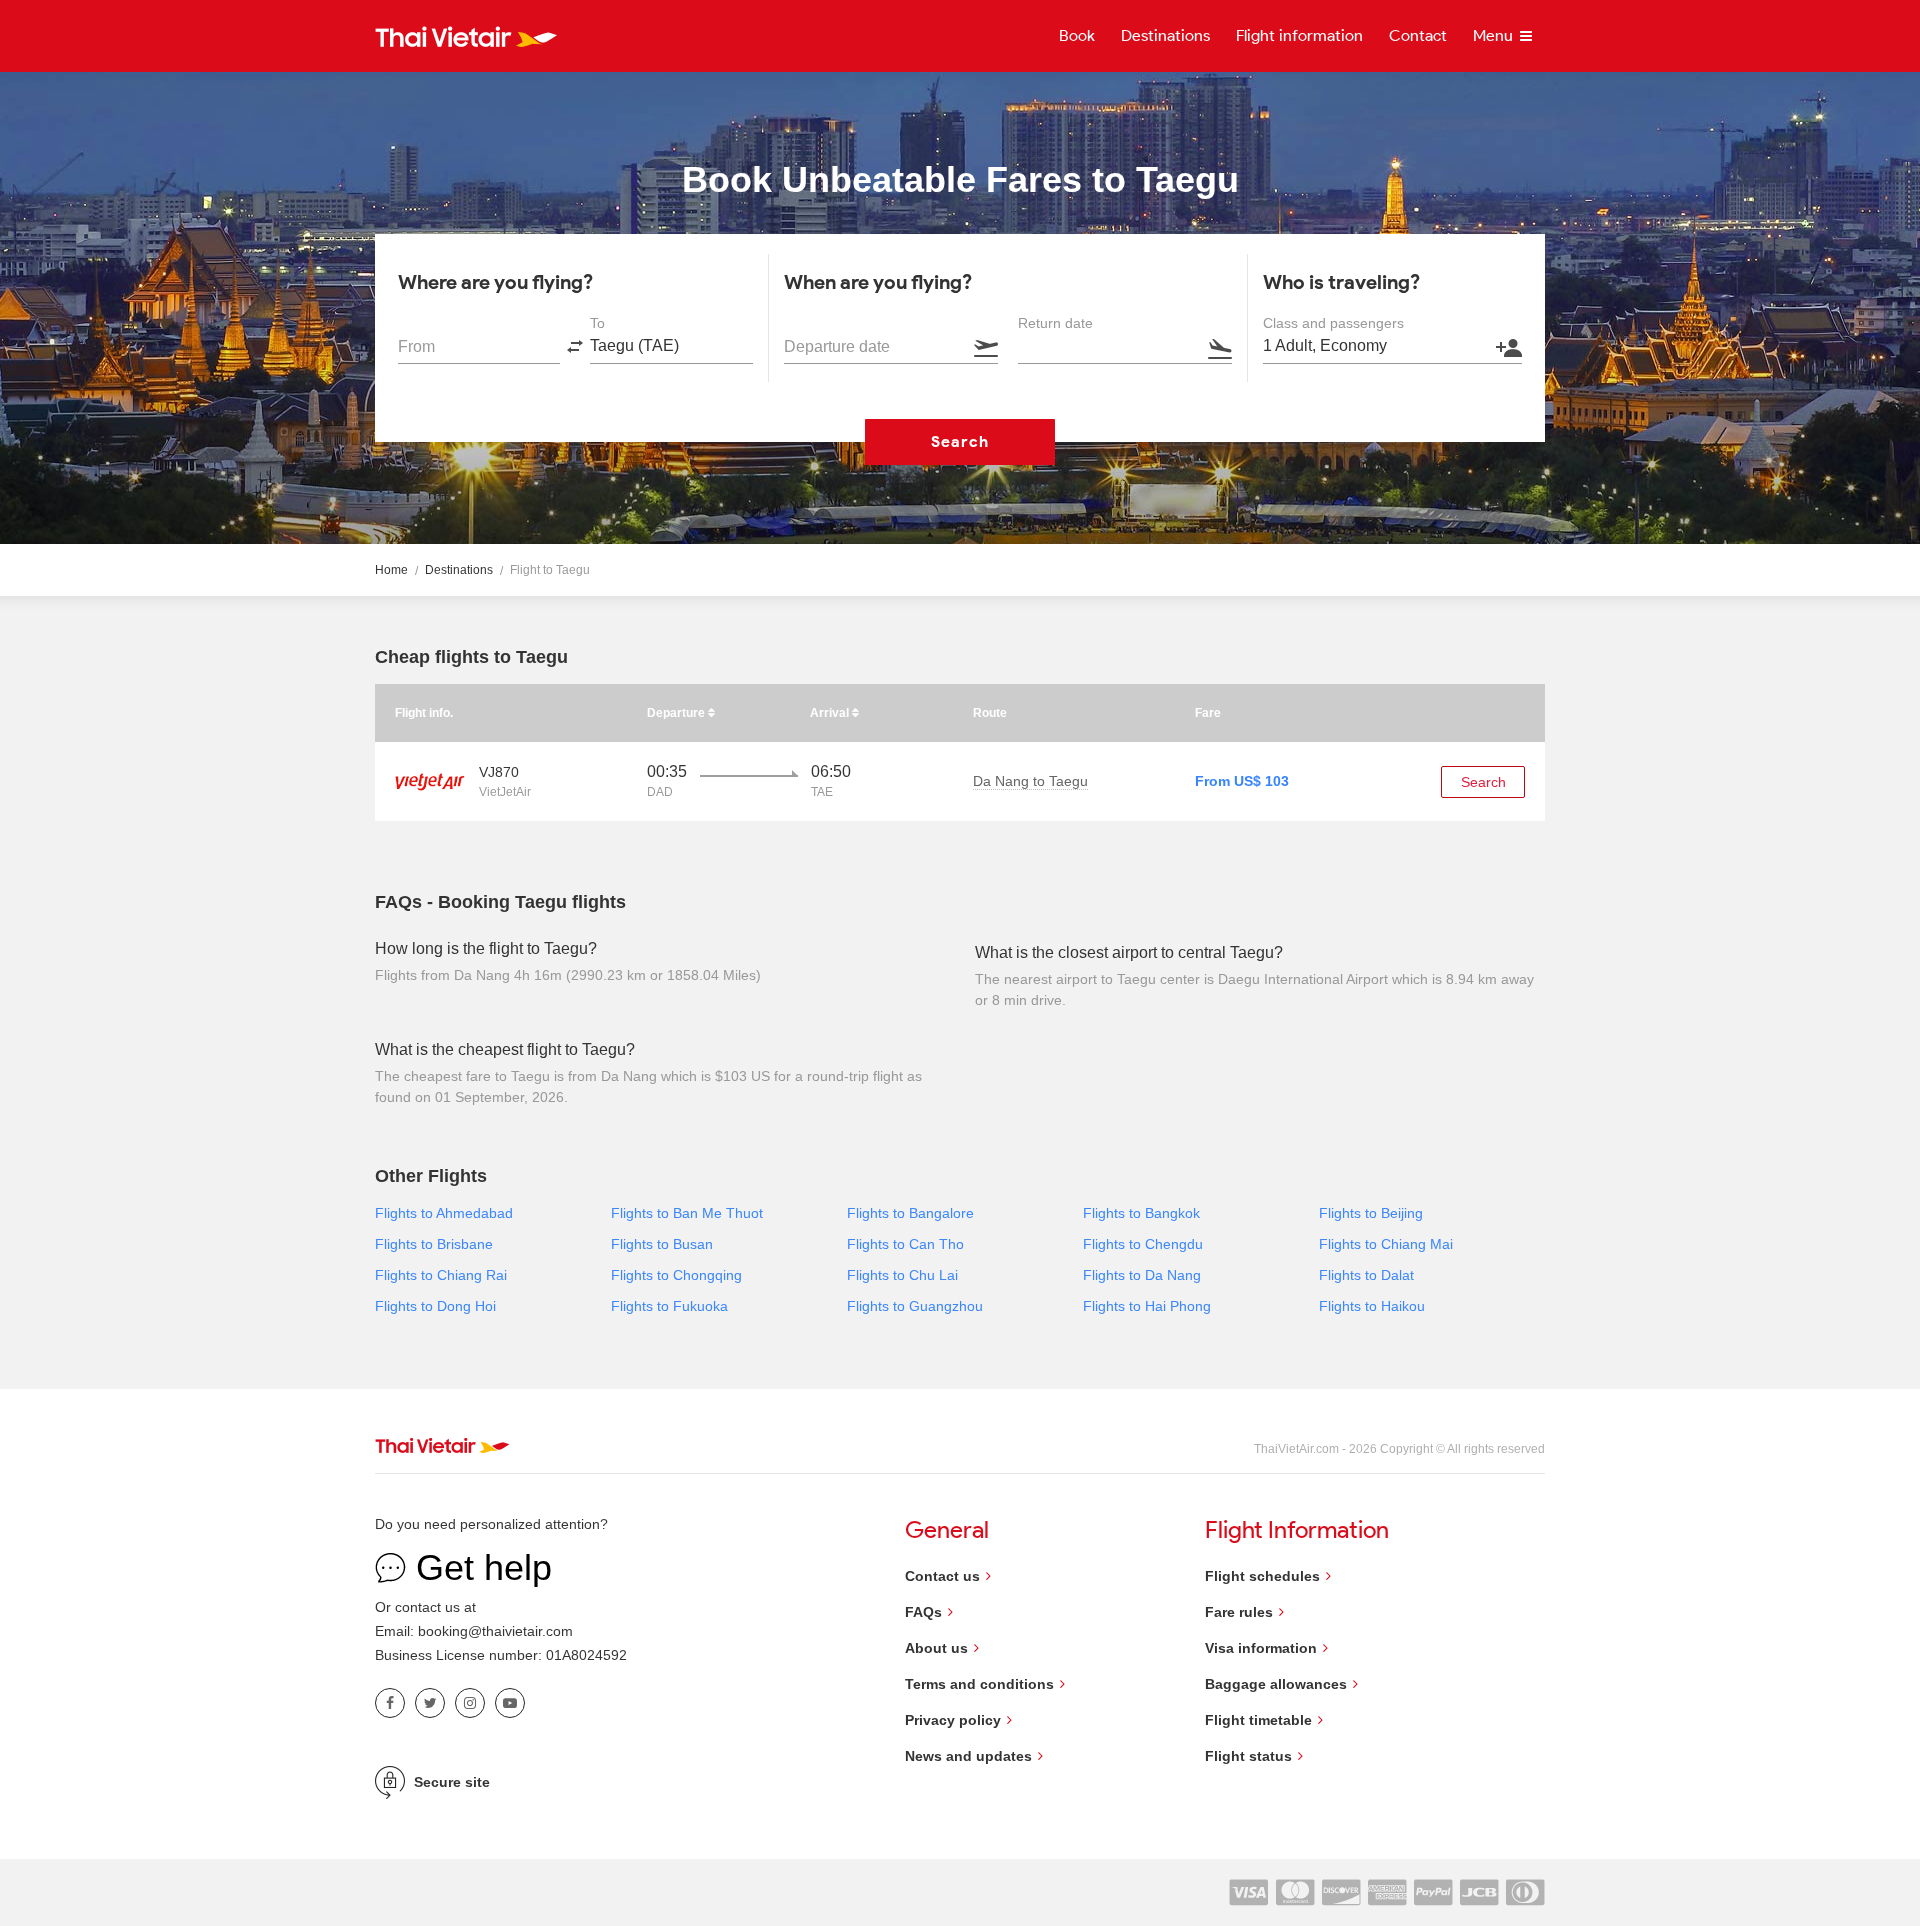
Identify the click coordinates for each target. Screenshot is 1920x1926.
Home (391, 570)
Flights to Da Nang (1142, 1275)
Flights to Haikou (1372, 1306)
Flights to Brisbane (434, 1244)
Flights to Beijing (1371, 1213)
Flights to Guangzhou (915, 1306)
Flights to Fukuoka (669, 1306)
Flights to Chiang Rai (441, 1275)
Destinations (1165, 35)
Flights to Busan (662, 1244)
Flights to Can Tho (905, 1244)
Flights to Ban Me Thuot (687, 1213)
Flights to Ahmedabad (444, 1213)
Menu (1495, 35)
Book (1077, 35)
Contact (1418, 35)
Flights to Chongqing (676, 1275)
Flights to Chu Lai (902, 1275)
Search (960, 441)
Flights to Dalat (1366, 1275)
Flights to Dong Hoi (435, 1306)
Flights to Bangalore (910, 1213)
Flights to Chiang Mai (1386, 1244)
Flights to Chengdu (1143, 1244)
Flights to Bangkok (1141, 1213)
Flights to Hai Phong (1147, 1306)
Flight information (1299, 35)
